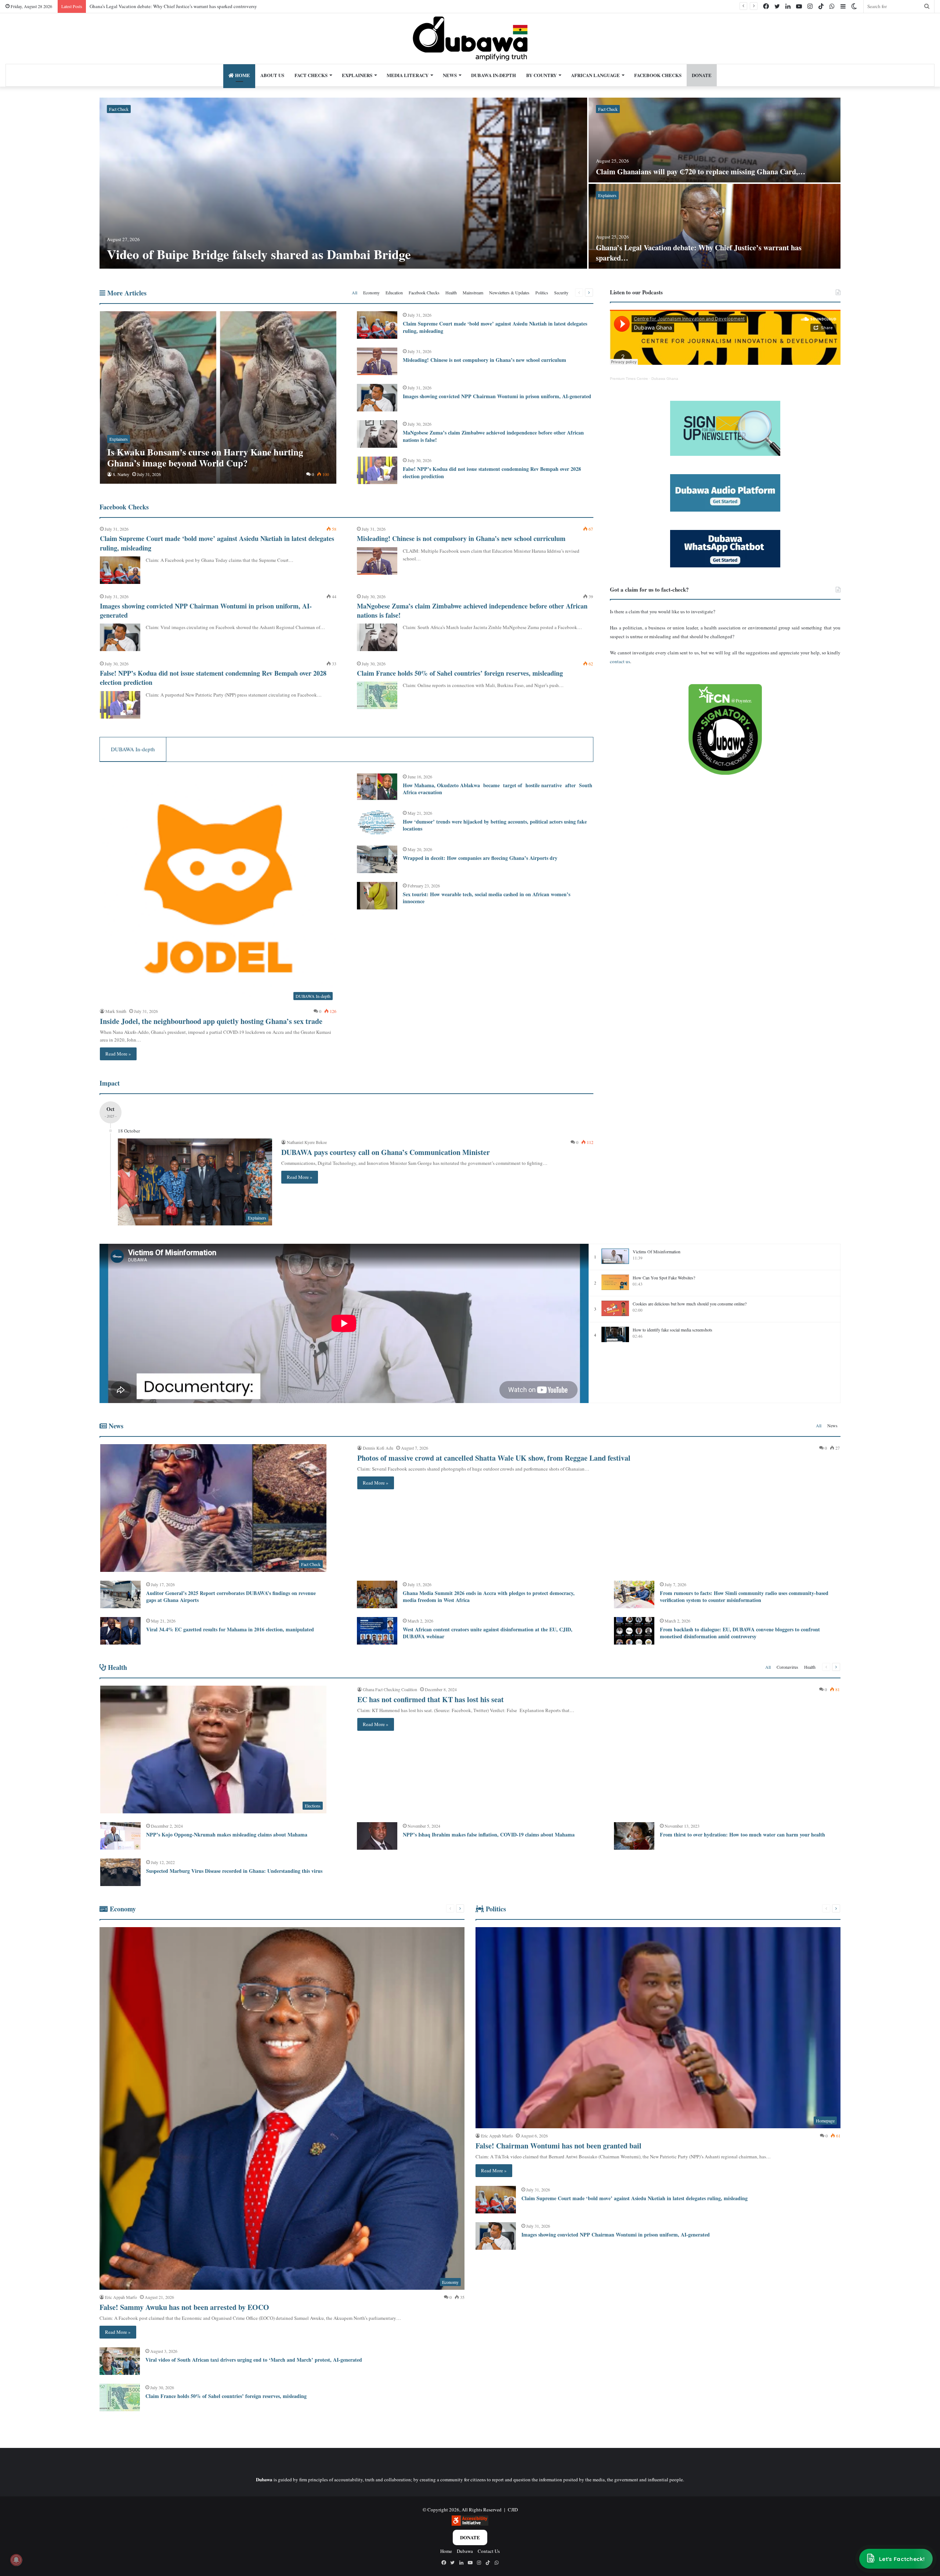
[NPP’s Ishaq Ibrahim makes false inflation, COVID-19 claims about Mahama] (377, 1836)
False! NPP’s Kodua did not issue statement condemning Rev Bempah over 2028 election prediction (492, 473)
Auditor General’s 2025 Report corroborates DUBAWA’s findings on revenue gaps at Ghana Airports (231, 1597)
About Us (272, 75)
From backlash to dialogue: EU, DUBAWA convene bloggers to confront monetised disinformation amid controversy (740, 1633)
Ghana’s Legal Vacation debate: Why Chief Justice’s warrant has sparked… (699, 253)
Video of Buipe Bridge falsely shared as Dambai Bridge (259, 254)
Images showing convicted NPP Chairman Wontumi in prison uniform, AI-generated (497, 396)
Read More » (118, 1054)
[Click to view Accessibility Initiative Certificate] (470, 2524)
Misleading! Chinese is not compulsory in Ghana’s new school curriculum (485, 360)
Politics (542, 293)
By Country (541, 75)
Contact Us (489, 2551)
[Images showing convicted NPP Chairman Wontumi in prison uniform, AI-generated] (377, 398)
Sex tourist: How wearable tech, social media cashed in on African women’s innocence (487, 898)
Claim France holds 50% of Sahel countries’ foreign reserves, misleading (460, 673)
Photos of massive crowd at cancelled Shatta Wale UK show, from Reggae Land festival (494, 1458)
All (355, 293)
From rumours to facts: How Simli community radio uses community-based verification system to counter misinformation (744, 1597)
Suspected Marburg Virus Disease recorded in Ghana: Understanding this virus (234, 1871)
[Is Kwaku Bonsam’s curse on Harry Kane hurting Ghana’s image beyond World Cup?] (218, 397)
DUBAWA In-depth (493, 75)
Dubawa (465, 2551)
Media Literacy (408, 75)
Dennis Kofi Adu (378, 1448)
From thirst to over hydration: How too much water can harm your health (742, 1834)
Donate (470, 2537)
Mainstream (473, 293)
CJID (513, 2510)
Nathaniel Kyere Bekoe (307, 1142)
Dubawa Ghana (665, 379)
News (450, 75)
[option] (470, 184)
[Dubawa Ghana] (470, 39)
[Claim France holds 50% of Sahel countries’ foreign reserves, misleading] (377, 695)
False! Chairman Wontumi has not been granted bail (558, 2146)
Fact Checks (311, 75)
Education (394, 293)
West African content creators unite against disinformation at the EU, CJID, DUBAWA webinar (488, 1633)
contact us (620, 661)
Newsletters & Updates (509, 293)
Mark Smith (116, 1011)
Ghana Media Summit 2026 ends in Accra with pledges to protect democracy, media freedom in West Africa (489, 1597)
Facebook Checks (658, 75)
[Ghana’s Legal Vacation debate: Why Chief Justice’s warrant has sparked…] (715, 226)
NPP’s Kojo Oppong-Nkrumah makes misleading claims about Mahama (227, 1834)
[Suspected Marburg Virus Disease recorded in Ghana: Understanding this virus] (120, 1872)
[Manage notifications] (16, 2560)
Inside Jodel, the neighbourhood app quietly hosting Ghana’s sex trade (211, 1021)
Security (561, 293)
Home (242, 75)
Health (451, 293)
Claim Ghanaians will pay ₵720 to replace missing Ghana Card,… (701, 172)
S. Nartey (121, 474)
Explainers (357, 75)
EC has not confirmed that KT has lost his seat (431, 1699)
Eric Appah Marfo (121, 2297)
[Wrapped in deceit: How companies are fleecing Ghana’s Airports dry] (377, 859)
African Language (595, 75)
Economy (371, 293)
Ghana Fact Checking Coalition (390, 1689)
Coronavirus (787, 1667)
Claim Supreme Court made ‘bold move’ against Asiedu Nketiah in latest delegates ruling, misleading (495, 327)
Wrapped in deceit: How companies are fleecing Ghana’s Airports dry (481, 858)
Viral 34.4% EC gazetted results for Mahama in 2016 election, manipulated (230, 1629)
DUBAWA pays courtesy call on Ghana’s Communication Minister (386, 1152)
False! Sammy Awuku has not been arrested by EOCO (142, 6)
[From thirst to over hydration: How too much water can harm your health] (634, 1836)
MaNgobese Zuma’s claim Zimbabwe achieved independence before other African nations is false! (493, 436)
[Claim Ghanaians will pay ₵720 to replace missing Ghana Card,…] (715, 140)
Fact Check (119, 109)
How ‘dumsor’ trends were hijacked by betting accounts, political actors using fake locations (495, 825)
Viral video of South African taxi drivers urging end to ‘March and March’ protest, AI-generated (254, 2360)
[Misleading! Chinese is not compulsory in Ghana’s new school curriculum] (377, 361)
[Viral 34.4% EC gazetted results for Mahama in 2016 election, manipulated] (120, 1631)
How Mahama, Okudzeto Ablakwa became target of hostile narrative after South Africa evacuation (498, 789)
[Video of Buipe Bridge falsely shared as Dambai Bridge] (343, 183)
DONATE (702, 75)
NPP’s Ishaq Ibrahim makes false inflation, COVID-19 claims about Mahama (489, 1834)
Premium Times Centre (629, 379)
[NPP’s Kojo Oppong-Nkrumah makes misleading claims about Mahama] (120, 1836)
